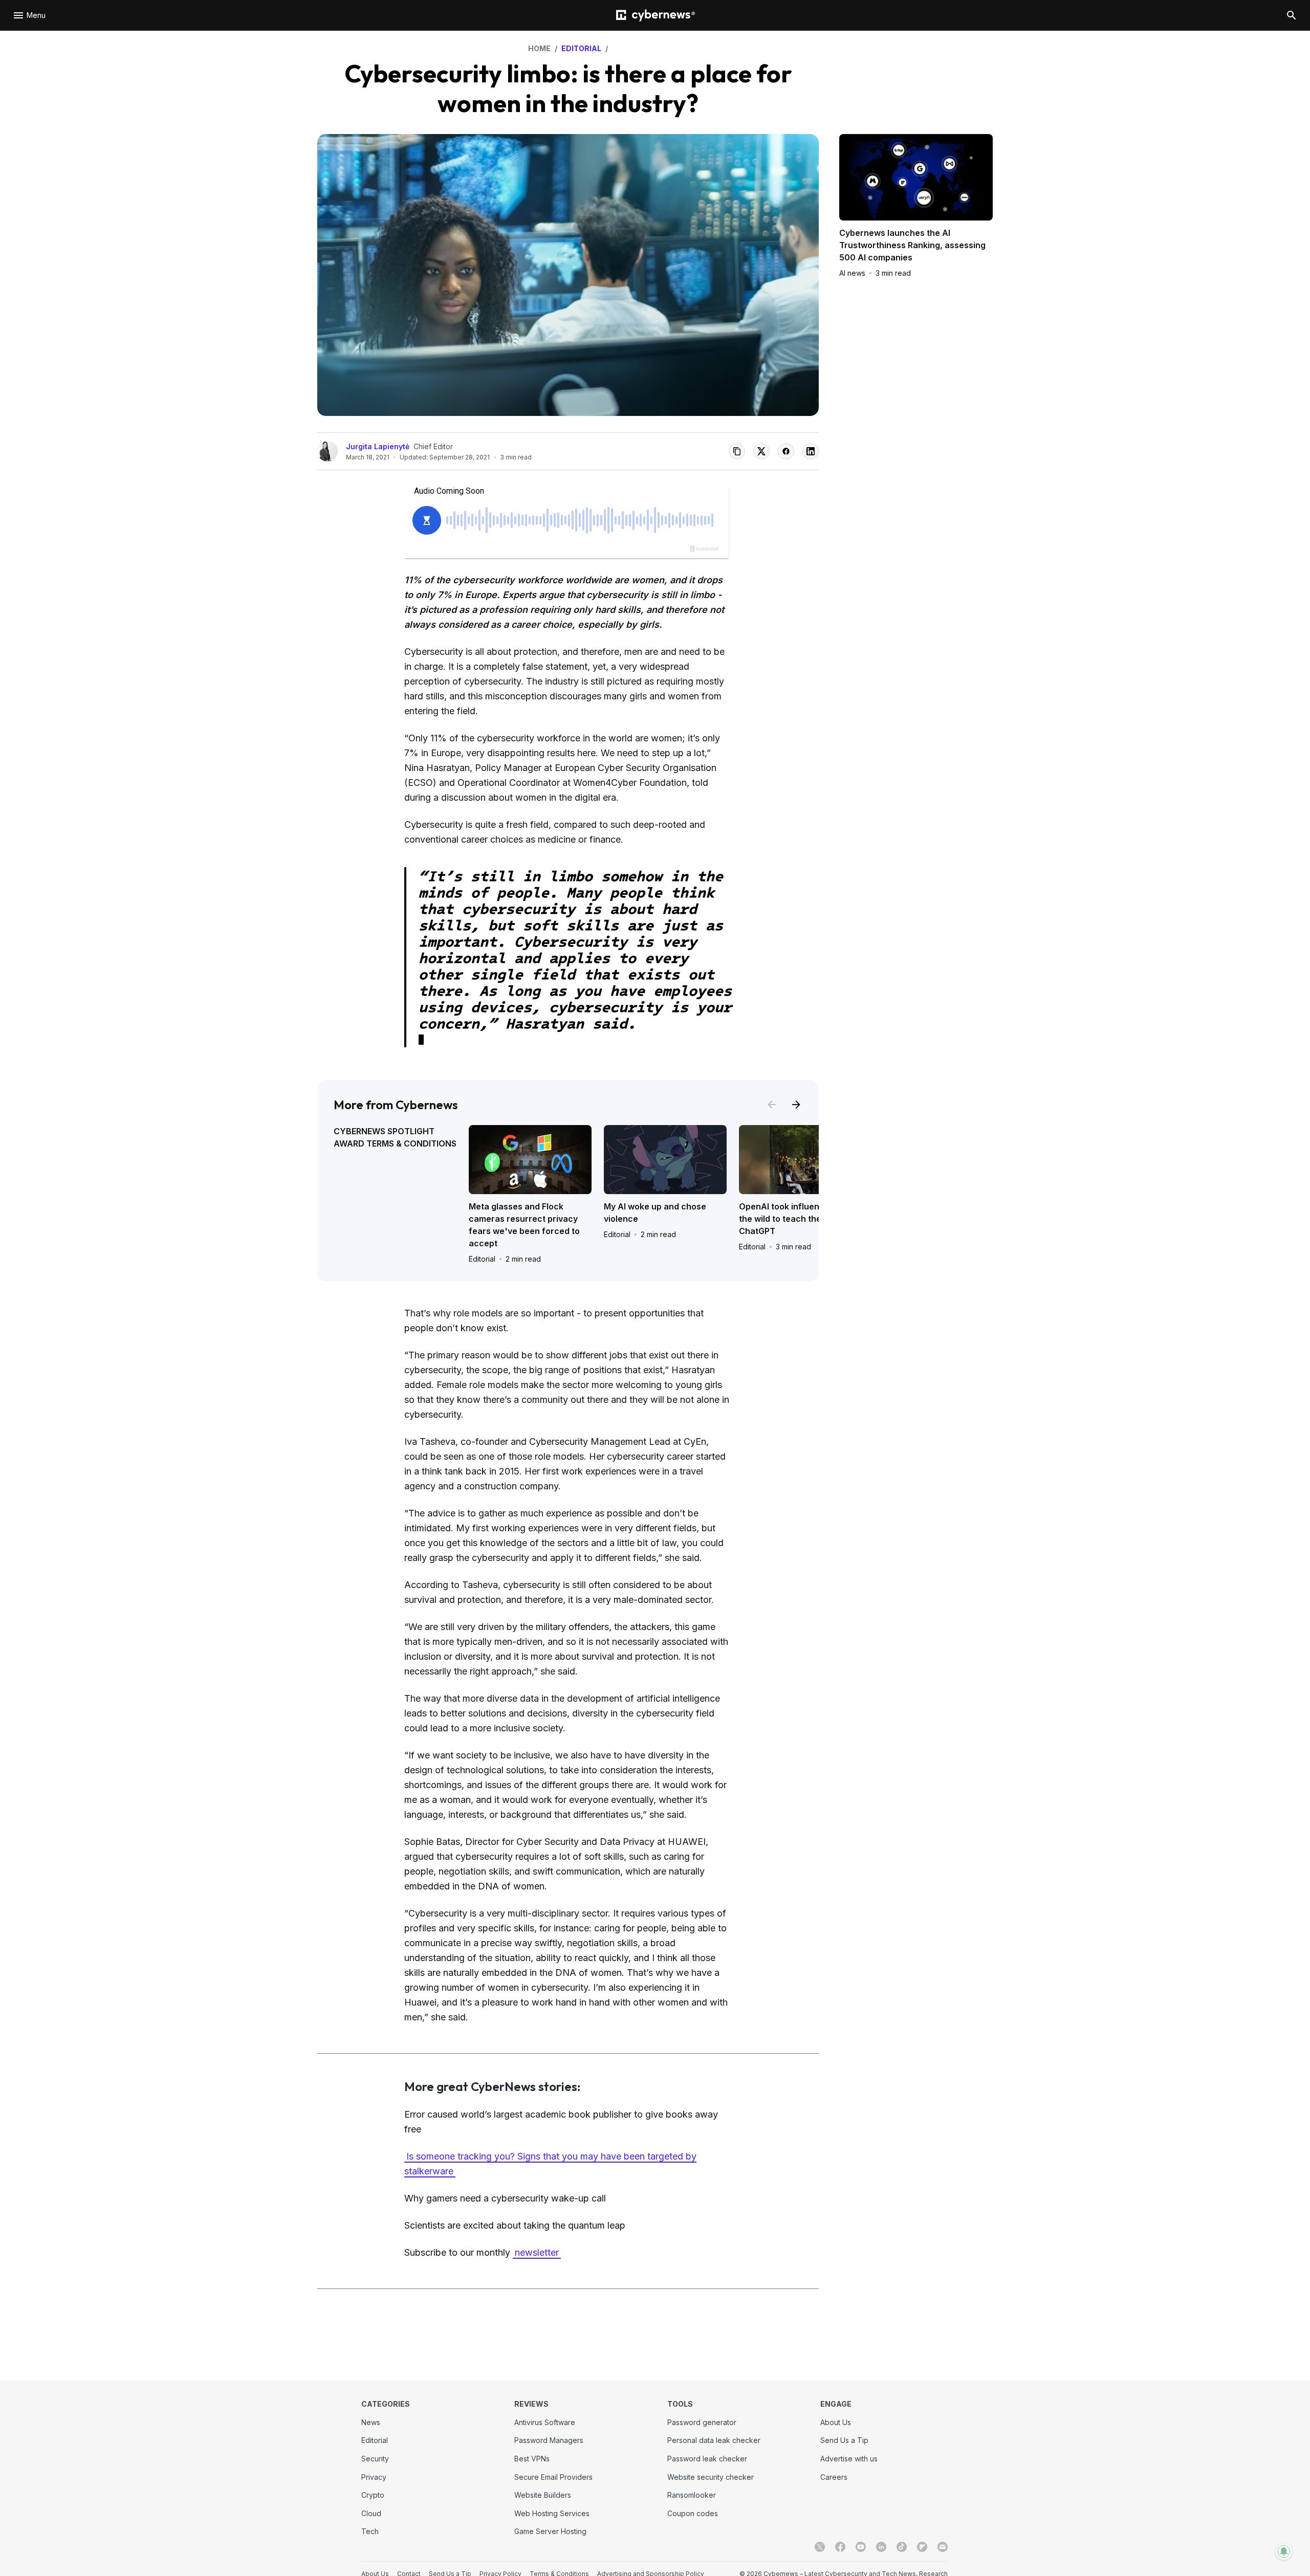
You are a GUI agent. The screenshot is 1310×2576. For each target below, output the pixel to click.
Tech (370, 2531)
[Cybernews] (656, 16)
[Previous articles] (772, 1105)
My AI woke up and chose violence (655, 1213)
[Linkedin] (881, 2547)
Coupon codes (693, 2513)
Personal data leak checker (714, 2440)
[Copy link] (737, 451)
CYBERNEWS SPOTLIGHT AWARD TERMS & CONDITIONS (395, 1137)
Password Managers (549, 2440)
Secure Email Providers (553, 2477)
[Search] (1292, 15)
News (371, 2422)
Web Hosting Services (552, 2513)
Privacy (374, 2477)
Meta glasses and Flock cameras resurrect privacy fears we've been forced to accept (524, 1225)
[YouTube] (861, 2547)
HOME (539, 48)
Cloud (371, 2513)
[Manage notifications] (1284, 2551)
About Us (836, 2422)
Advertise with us (849, 2459)
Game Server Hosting (550, 2531)
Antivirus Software (545, 2422)
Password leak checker (707, 2459)
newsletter (537, 2252)
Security (375, 2459)
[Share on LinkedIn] (811, 451)
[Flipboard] (922, 2547)
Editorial (482, 1259)
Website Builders (543, 2495)
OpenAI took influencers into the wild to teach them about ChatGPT (797, 1219)
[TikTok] (902, 2547)
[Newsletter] (943, 2547)
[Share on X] (761, 451)
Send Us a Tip (844, 2440)
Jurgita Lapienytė (378, 446)
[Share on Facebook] (786, 451)
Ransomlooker (692, 2495)
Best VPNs (532, 2459)
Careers (834, 2477)
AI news (852, 273)
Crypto (373, 2495)
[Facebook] (840, 2547)
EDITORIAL (581, 48)
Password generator (702, 2422)
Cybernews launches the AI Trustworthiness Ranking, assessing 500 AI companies (912, 245)
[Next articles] (796, 1105)
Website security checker (711, 2477)
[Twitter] (820, 2547)
